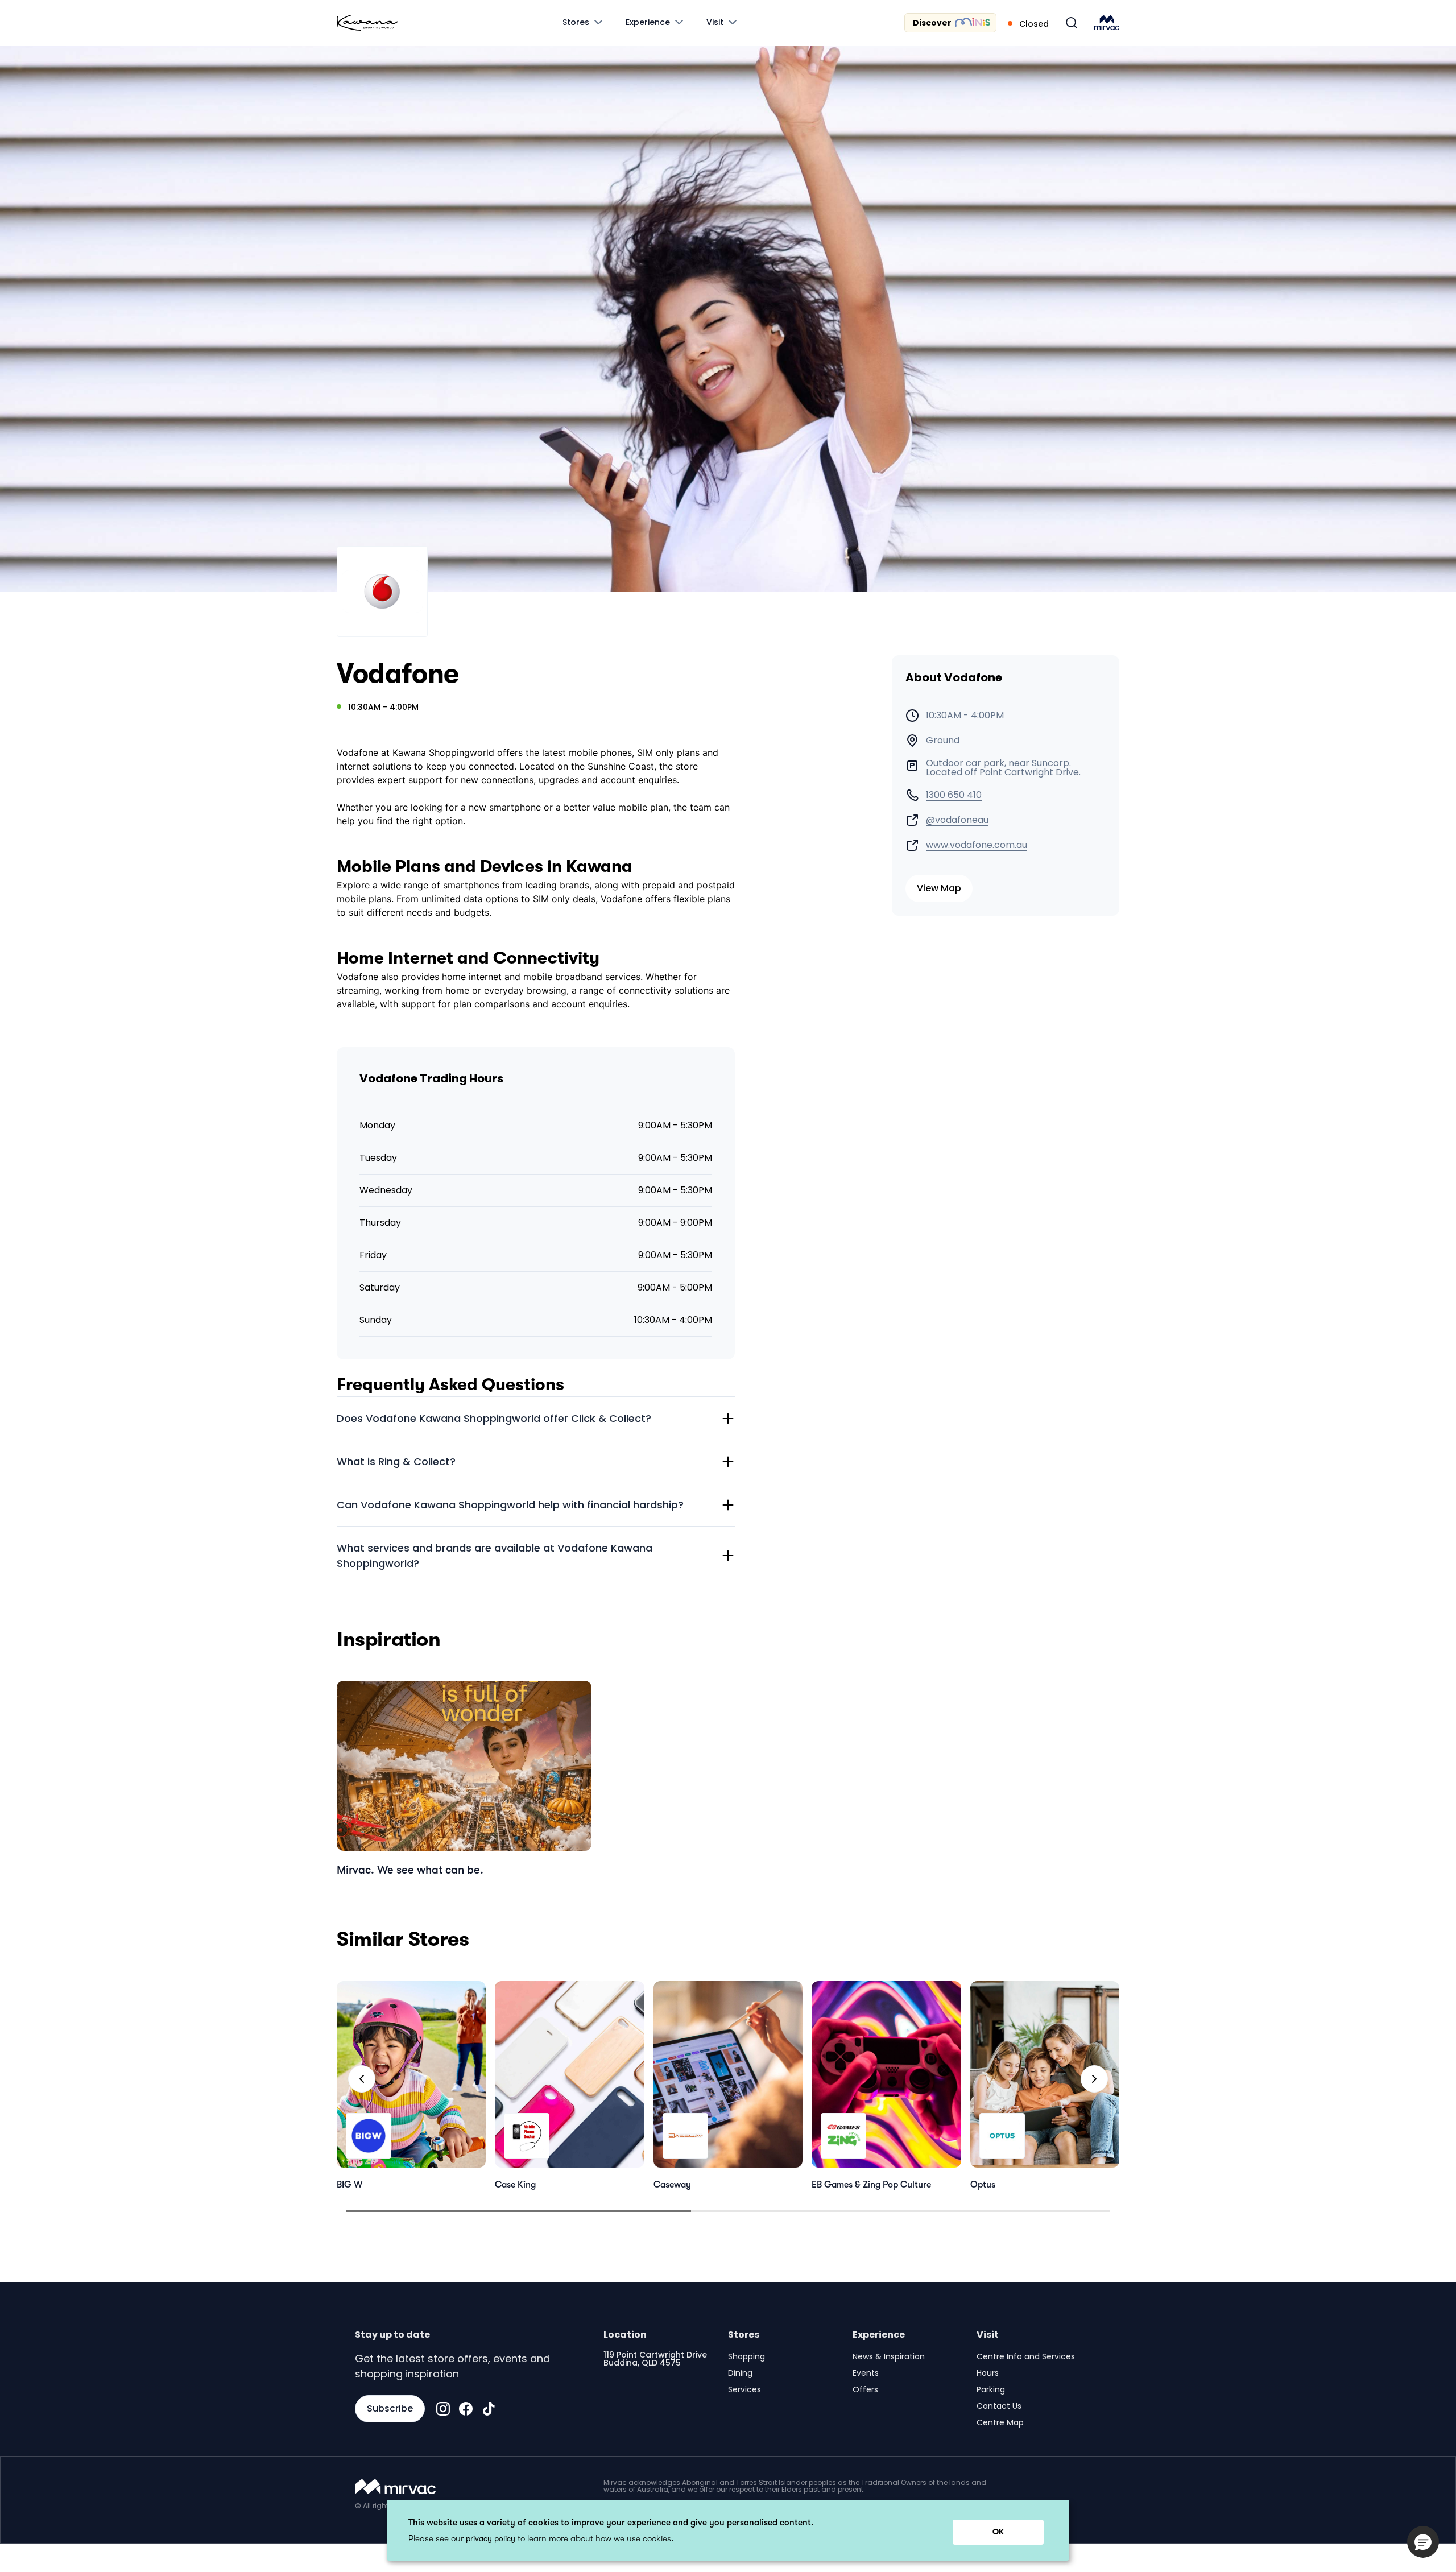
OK (998, 2532)
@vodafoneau (957, 820)
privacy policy (491, 2538)
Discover (932, 23)
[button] (1423, 2542)
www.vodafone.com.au (977, 845)
